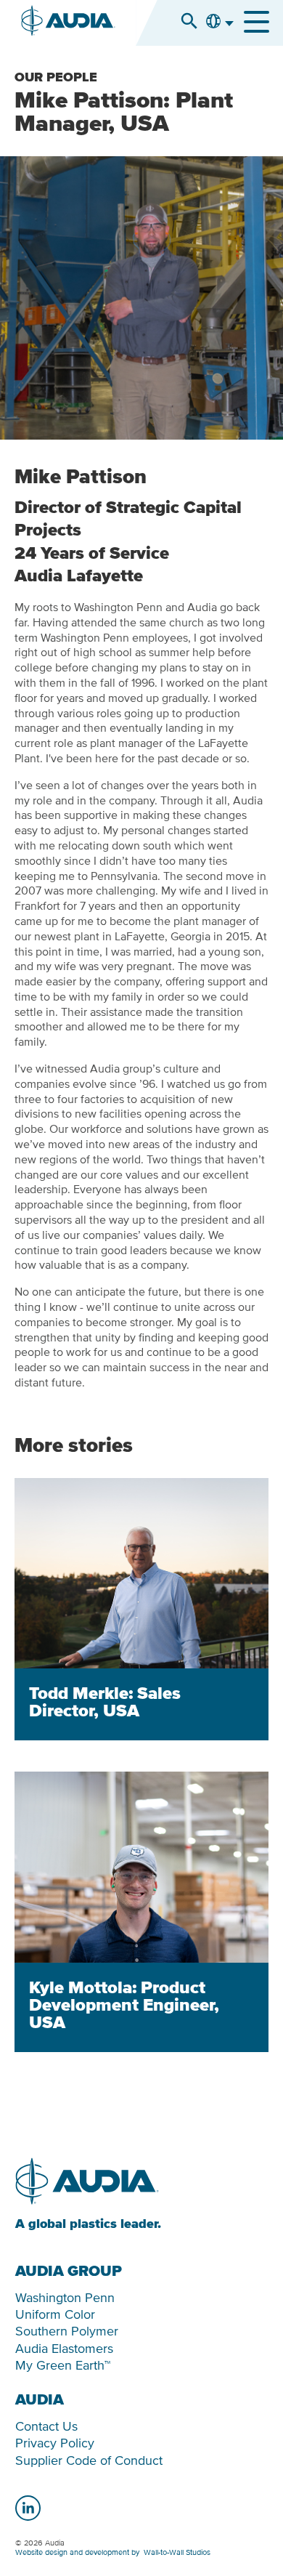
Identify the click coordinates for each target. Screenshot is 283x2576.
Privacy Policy (55, 2443)
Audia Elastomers (64, 2348)
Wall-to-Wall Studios (177, 2552)
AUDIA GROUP (69, 2271)
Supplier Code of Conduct (89, 2460)
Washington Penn (65, 2297)
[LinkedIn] (28, 2508)
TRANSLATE (219, 33)
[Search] (189, 21)
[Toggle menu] (257, 22)
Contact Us (46, 2426)
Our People (56, 78)
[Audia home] (68, 23)
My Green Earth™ (63, 2365)
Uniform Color (55, 2314)
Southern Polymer (67, 2331)
